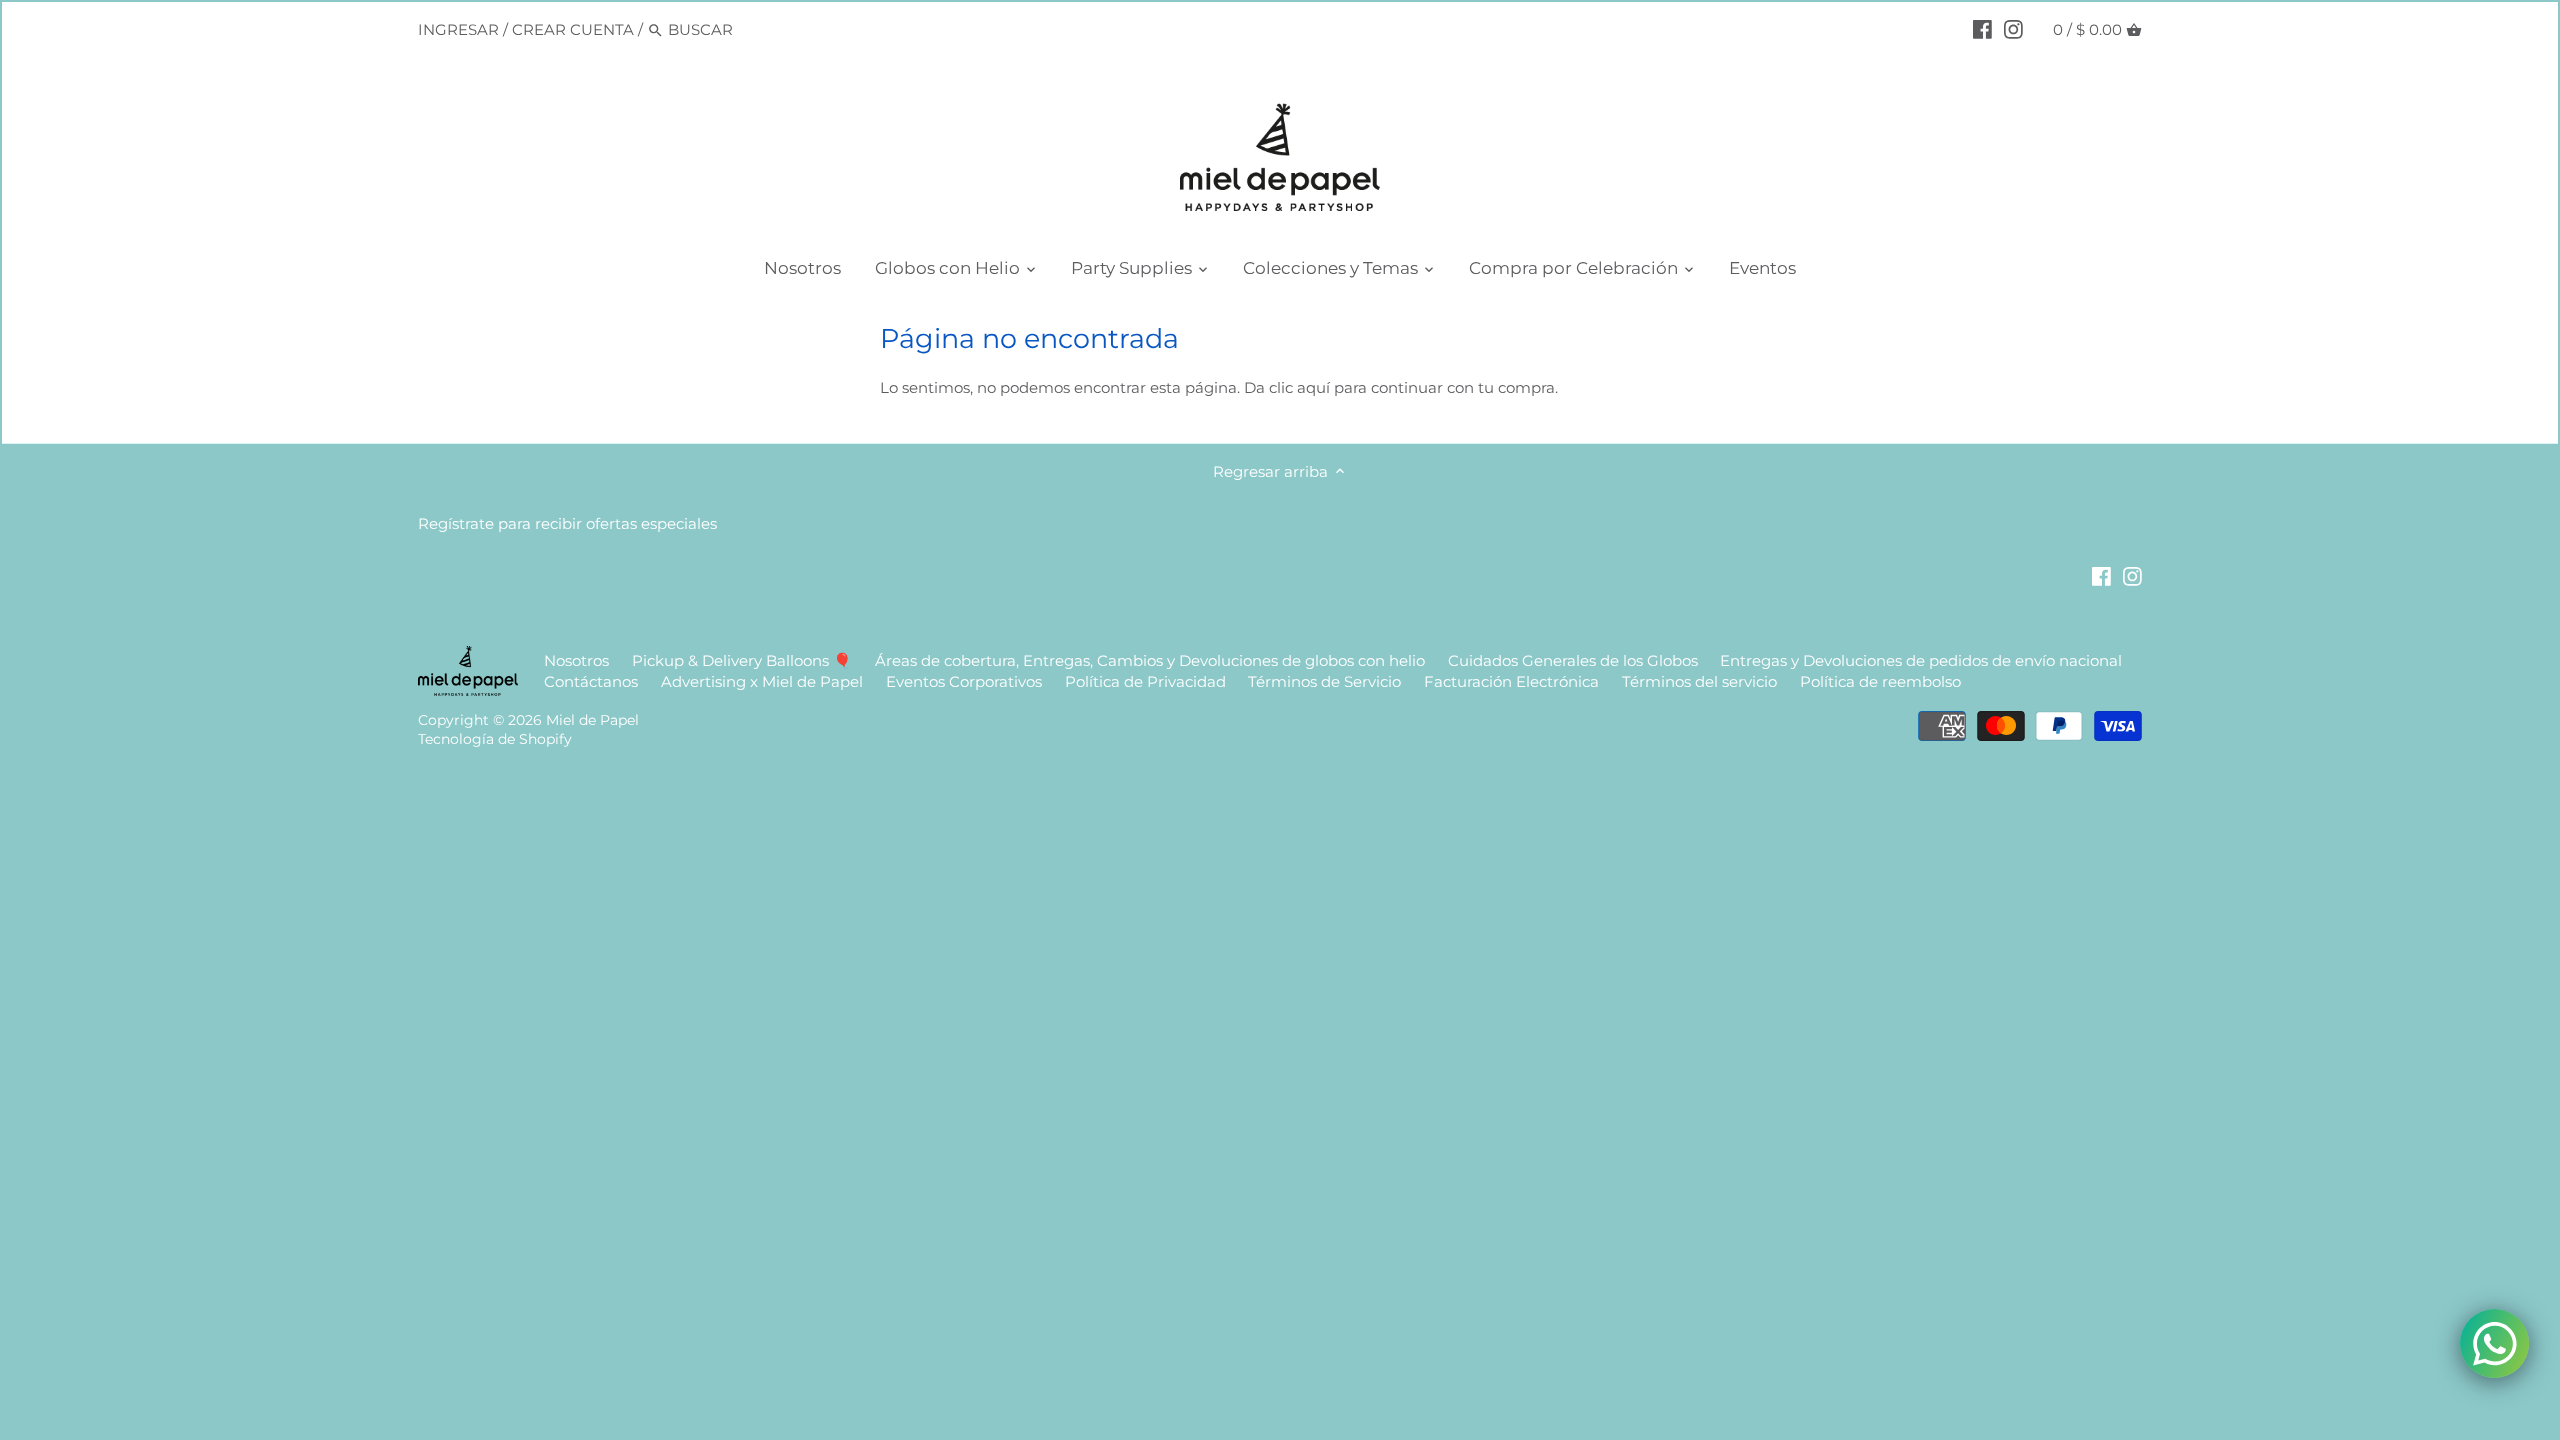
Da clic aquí (1287, 387)
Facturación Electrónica (1513, 681)
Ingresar (458, 29)
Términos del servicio (1699, 681)
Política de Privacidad (1145, 681)
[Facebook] (1982, 29)
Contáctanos (591, 681)
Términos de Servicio (1324, 681)
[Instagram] (2013, 29)
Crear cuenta (573, 29)
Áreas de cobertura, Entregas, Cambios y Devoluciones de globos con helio (1150, 660)
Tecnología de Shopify (495, 739)
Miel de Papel (592, 720)
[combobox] (753, 29)
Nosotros (576, 660)
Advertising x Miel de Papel (762, 681)
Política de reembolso (1880, 681)
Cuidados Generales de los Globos (1573, 660)
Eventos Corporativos (964, 681)
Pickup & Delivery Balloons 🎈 (742, 660)
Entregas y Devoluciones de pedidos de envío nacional (1921, 660)
